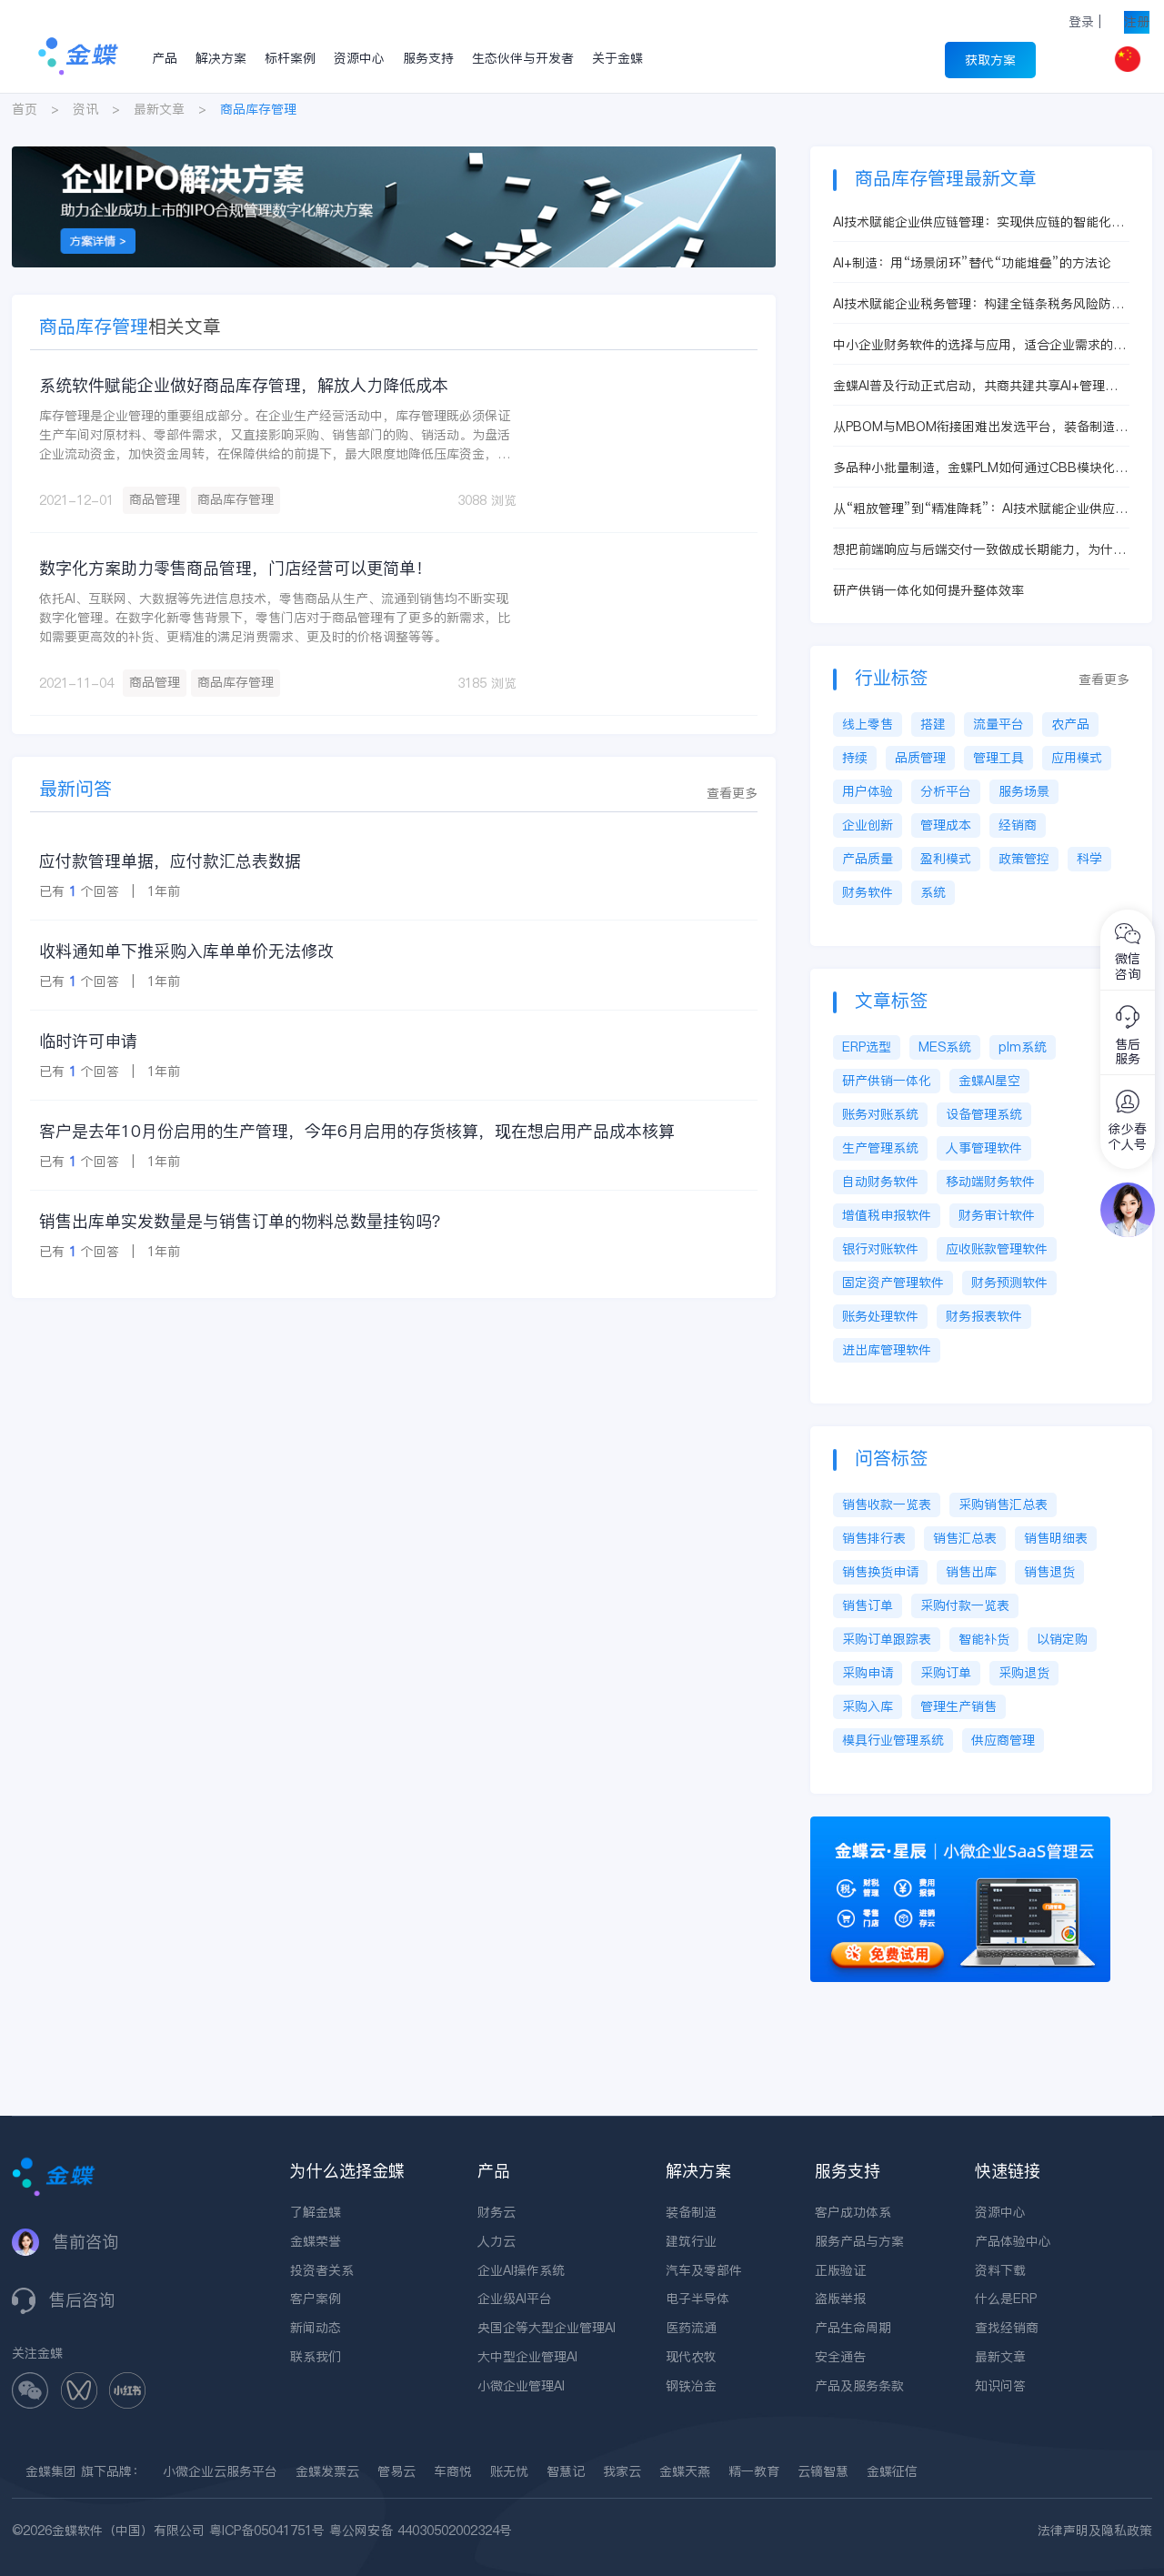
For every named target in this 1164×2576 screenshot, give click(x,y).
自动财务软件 (880, 1182)
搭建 (933, 724)
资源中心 (359, 58)
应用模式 (1077, 758)
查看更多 (732, 793)
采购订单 (946, 1673)
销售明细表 (1056, 1538)
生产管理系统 (880, 1148)
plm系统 (1023, 1047)
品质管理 (920, 758)
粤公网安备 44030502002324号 (421, 2531)
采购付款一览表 (965, 1605)
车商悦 (453, 2471)
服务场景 (1024, 791)
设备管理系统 (984, 1114)
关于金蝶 (617, 58)
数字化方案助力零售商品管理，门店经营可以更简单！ (236, 568)
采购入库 (868, 1706)
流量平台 (998, 724)
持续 (855, 758)
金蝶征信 (892, 2471)
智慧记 (566, 2471)
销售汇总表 (965, 1538)
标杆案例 (290, 58)
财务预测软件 (1009, 1283)
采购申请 (868, 1673)
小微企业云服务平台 (220, 2471)
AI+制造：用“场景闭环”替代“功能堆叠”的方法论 (972, 263)
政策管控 (1024, 859)
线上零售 (868, 724)
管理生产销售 (958, 1706)
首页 (25, 109)
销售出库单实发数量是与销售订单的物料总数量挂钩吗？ (244, 1221)
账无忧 (509, 2471)
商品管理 (155, 499)
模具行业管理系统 (893, 1740)
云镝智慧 (823, 2471)
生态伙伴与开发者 (523, 58)
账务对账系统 (880, 1114)
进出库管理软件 (887, 1350)
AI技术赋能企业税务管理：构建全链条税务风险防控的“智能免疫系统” (978, 304)
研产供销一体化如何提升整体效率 (928, 590)
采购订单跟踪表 (887, 1639)
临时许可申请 (88, 1041)
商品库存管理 (236, 499)
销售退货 (1049, 1572)
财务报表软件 (984, 1316)
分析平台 (946, 791)
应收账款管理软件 (997, 1249)
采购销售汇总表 (1003, 1504)
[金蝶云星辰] (960, 1826)
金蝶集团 (51, 2471)
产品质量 (868, 859)
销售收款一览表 (887, 1504)
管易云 (396, 2471)
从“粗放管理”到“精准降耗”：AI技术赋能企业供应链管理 (980, 509)
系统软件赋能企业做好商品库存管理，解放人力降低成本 (244, 385)
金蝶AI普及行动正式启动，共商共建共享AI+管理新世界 (975, 386)
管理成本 (946, 825)
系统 (933, 892)
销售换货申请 (880, 1572)
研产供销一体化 (887, 1081)
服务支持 (428, 58)
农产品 (1070, 724)
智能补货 (984, 1639)
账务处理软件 (880, 1316)
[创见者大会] (394, 156)
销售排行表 (874, 1538)
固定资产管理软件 (893, 1283)
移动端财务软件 (990, 1182)
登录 (1081, 22)
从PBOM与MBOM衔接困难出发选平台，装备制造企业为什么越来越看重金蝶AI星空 (980, 427)
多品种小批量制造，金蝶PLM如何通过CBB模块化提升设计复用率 (980, 468)
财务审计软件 (997, 1215)
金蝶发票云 (327, 2471)
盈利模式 (946, 859)
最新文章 (159, 109)
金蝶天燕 (685, 2471)
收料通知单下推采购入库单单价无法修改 (186, 951)
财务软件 (868, 892)
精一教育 (754, 2471)
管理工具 (998, 758)
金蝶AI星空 (989, 1081)
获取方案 (990, 60)
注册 (1137, 22)
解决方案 (221, 58)
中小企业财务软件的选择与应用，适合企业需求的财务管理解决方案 (979, 345)
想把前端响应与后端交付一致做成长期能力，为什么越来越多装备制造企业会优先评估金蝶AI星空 (979, 550)
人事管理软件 (984, 1148)
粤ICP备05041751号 (267, 2531)
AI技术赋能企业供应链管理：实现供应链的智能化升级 (978, 222)
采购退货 (1024, 1673)
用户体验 (868, 791)
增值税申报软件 (887, 1215)
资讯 (85, 109)
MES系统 (945, 1047)
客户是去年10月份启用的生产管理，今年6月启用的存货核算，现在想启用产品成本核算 (357, 1131)
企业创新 (868, 825)
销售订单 (868, 1605)
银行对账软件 (880, 1249)
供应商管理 (1003, 1740)
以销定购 (1062, 1639)
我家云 (622, 2471)
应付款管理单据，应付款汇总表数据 (170, 861)
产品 (165, 58)
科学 (1089, 859)
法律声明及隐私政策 (1095, 2531)
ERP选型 (867, 1047)
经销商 (1018, 825)
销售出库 (971, 1572)
